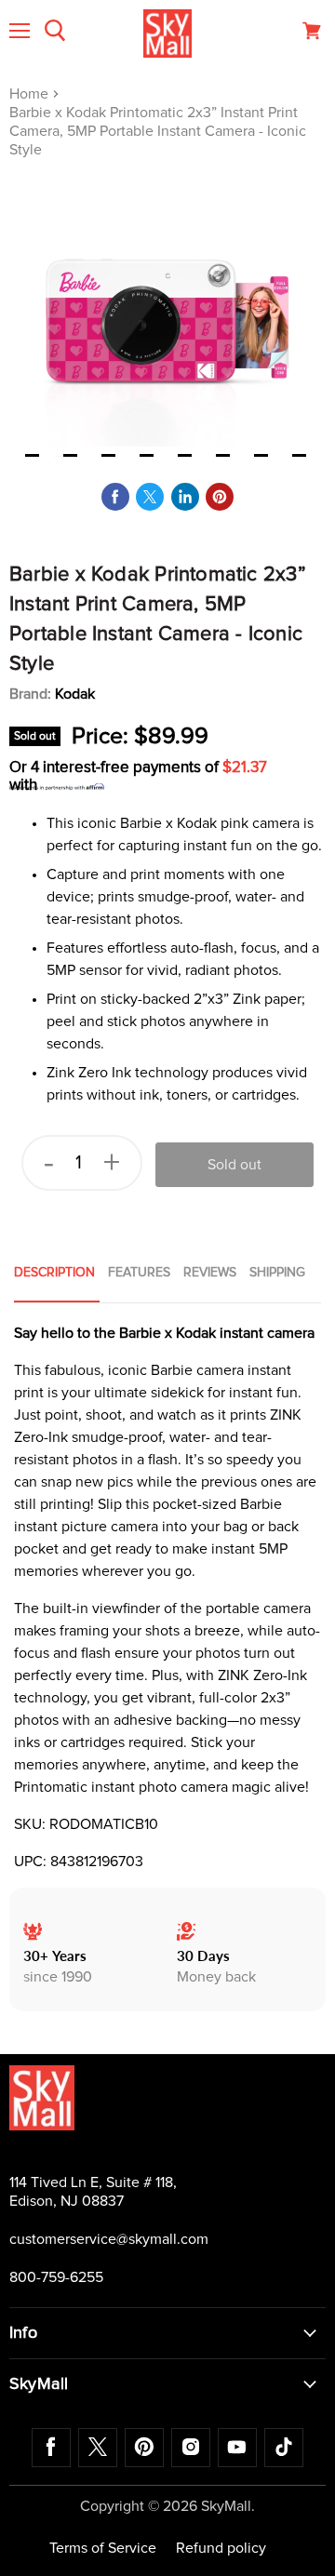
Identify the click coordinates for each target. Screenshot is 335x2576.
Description (54, 1273)
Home (31, 94)
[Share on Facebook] (115, 497)
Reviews (210, 1273)
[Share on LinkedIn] (185, 497)
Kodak (75, 694)
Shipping (277, 1273)
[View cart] (312, 31)
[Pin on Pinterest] (220, 497)
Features (139, 1273)
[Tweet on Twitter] (150, 497)
